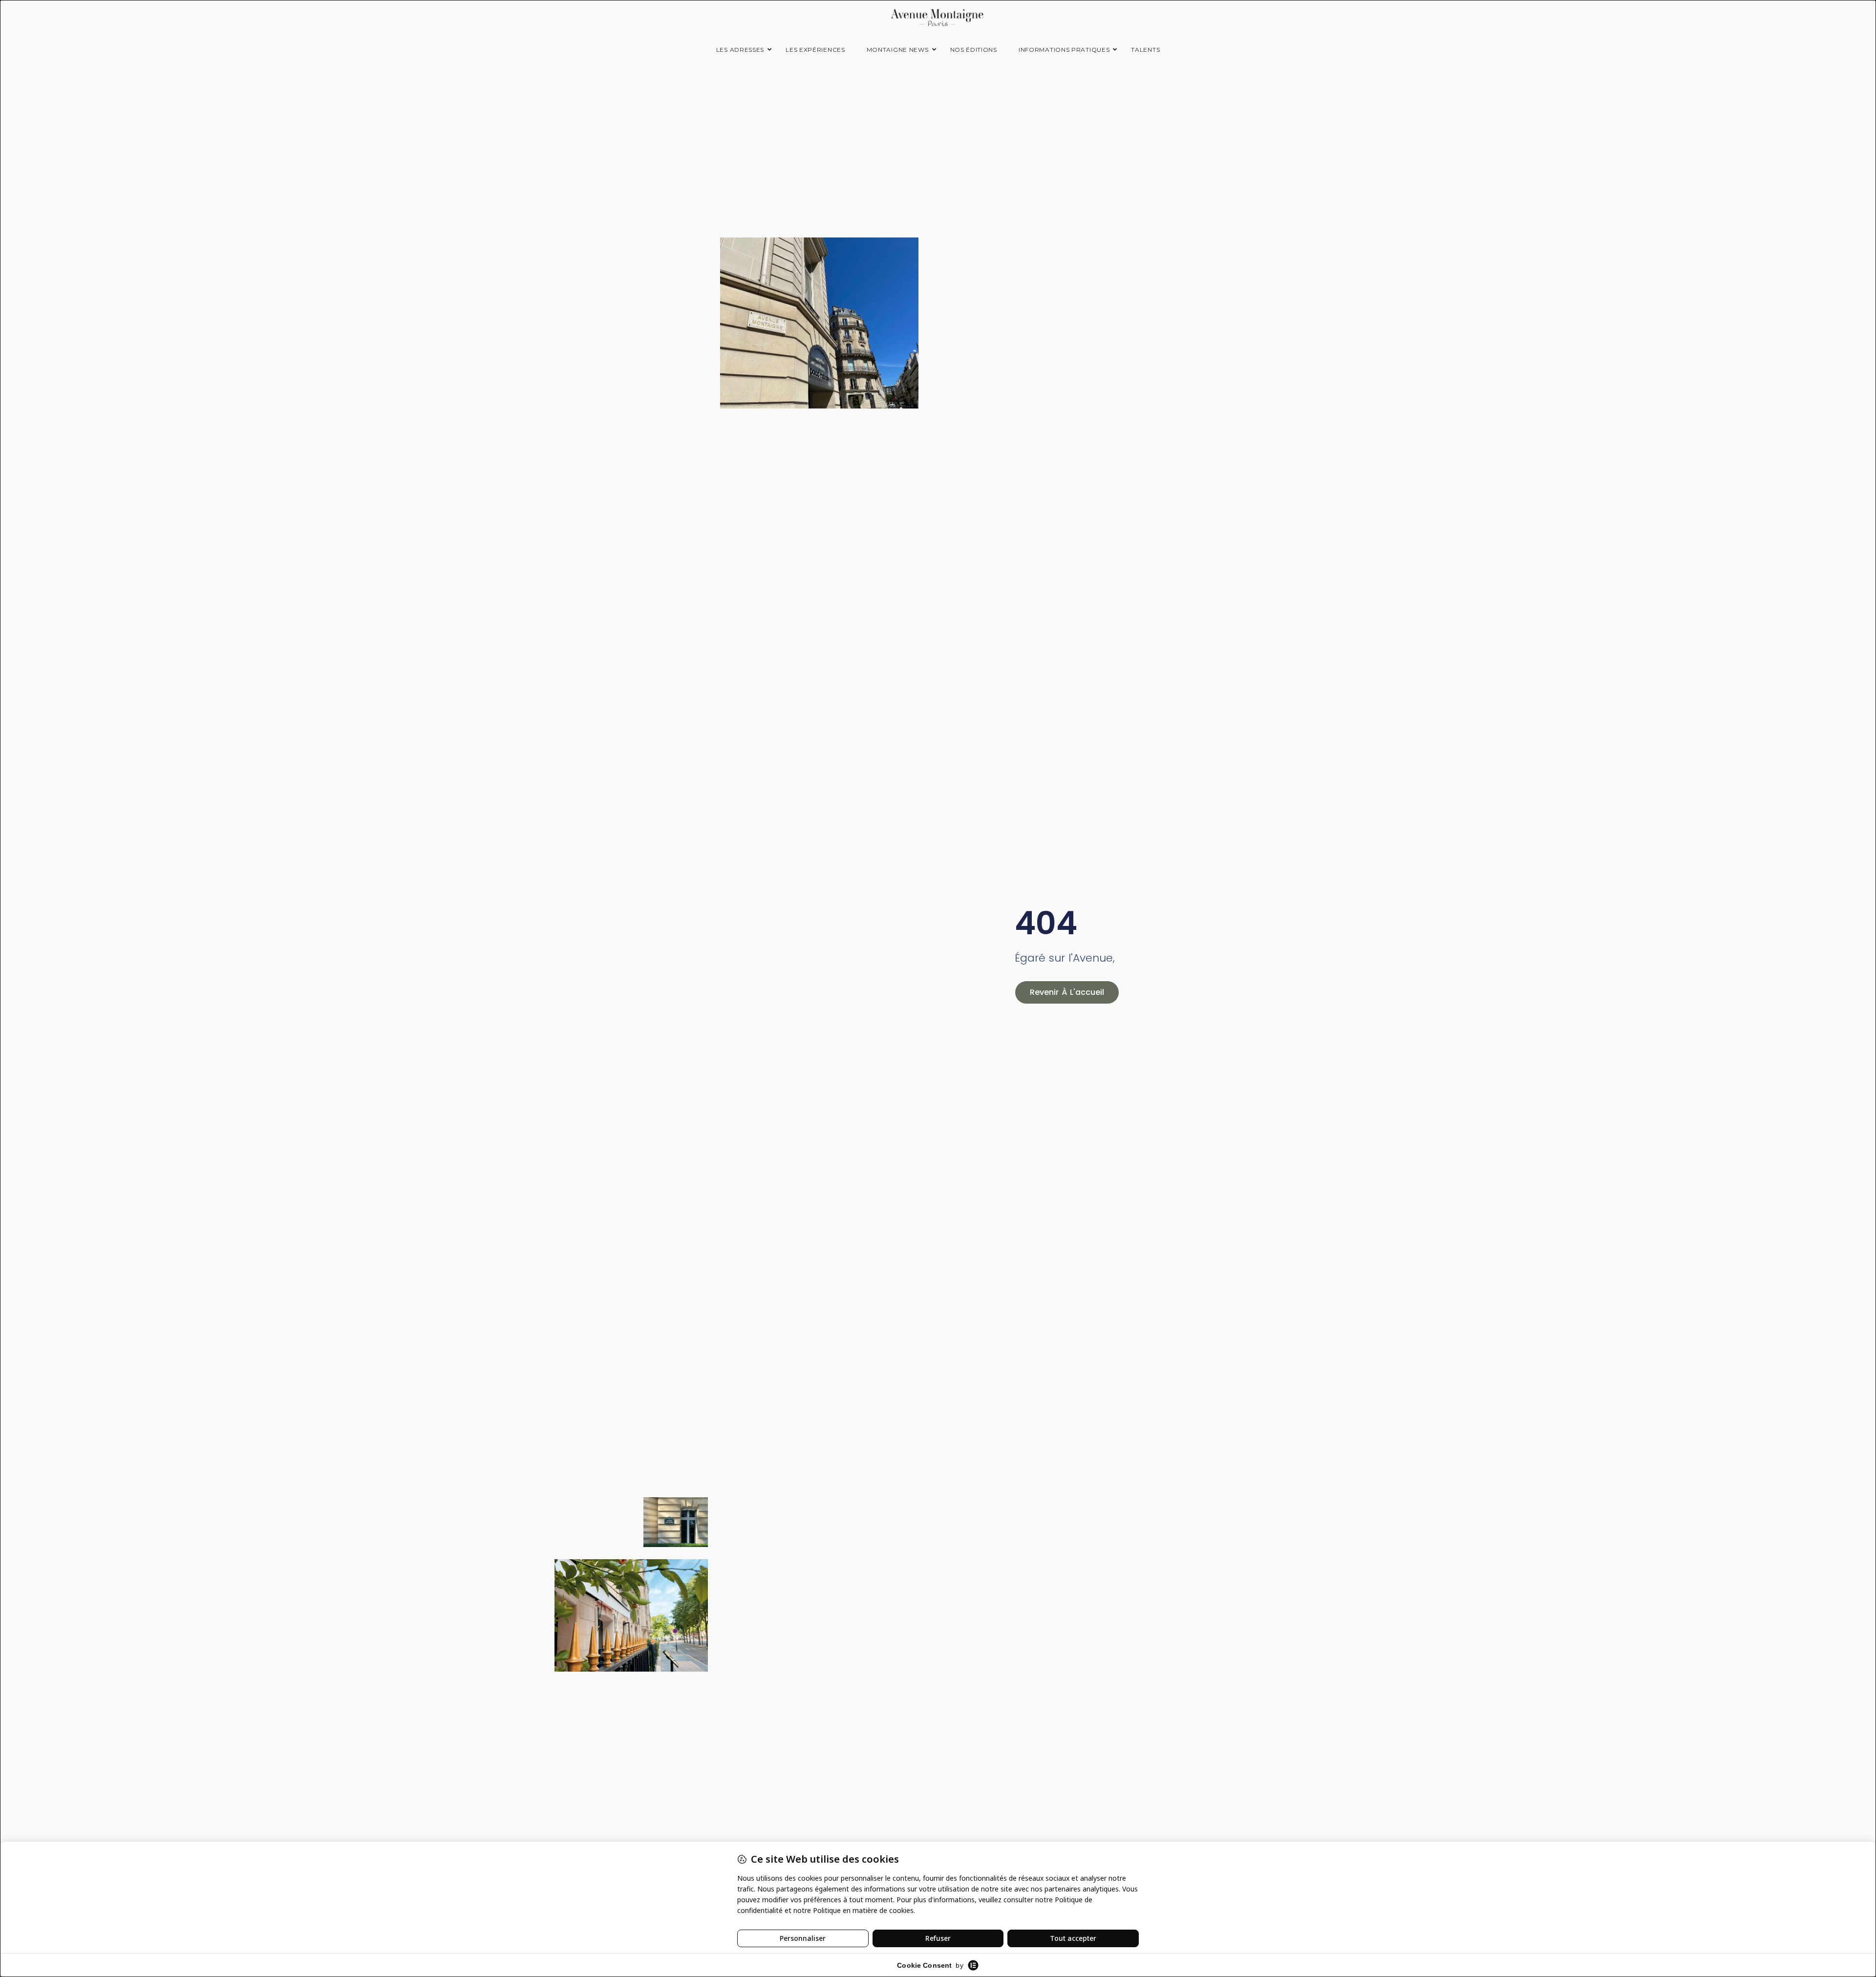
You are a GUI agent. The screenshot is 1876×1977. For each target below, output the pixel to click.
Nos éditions (974, 50)
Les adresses (740, 50)
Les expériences (815, 50)
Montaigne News (898, 50)
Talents (1145, 50)
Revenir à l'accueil (1067, 992)
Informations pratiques (1064, 50)
